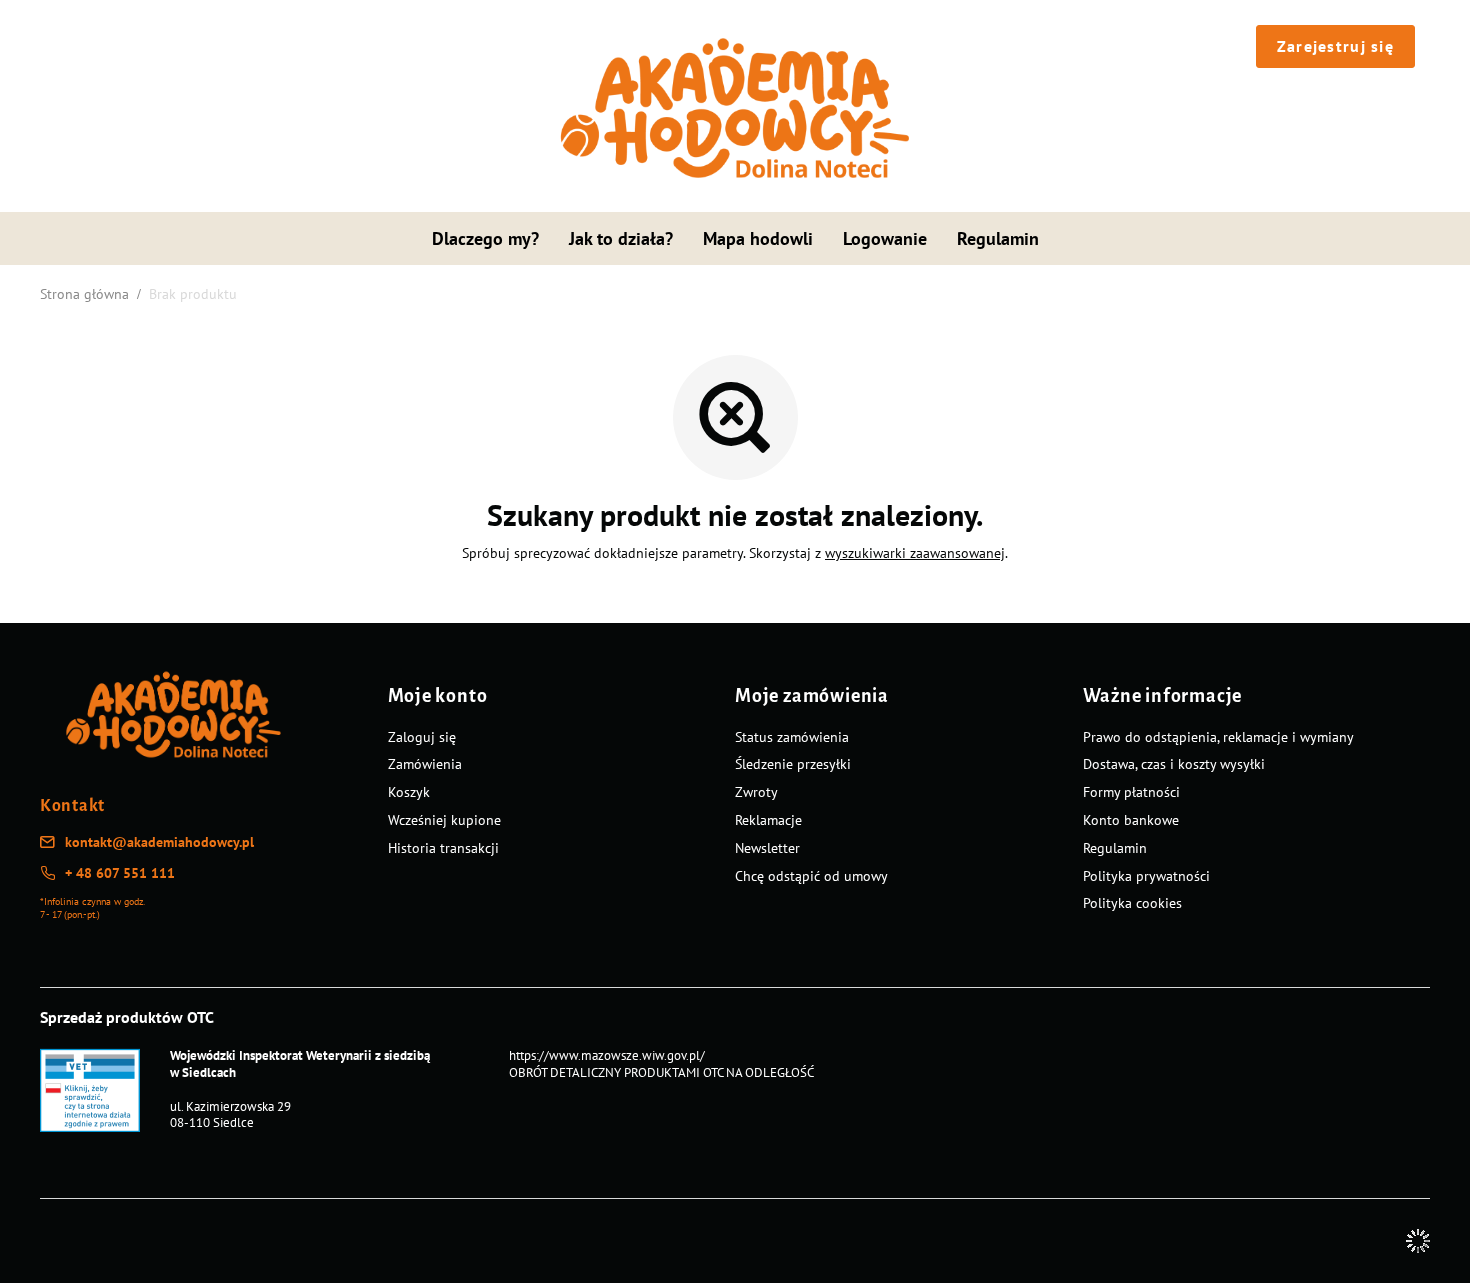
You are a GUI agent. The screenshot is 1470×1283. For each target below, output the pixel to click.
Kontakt (72, 806)
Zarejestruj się (1335, 46)
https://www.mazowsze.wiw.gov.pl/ (607, 1055)
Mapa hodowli (758, 238)
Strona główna (84, 294)
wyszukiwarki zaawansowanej (915, 553)
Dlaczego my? (485, 238)
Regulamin (998, 238)
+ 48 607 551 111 (120, 873)
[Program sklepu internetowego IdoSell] (1418, 1241)
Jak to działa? (621, 238)
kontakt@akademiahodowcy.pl (159, 842)
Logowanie (885, 238)
